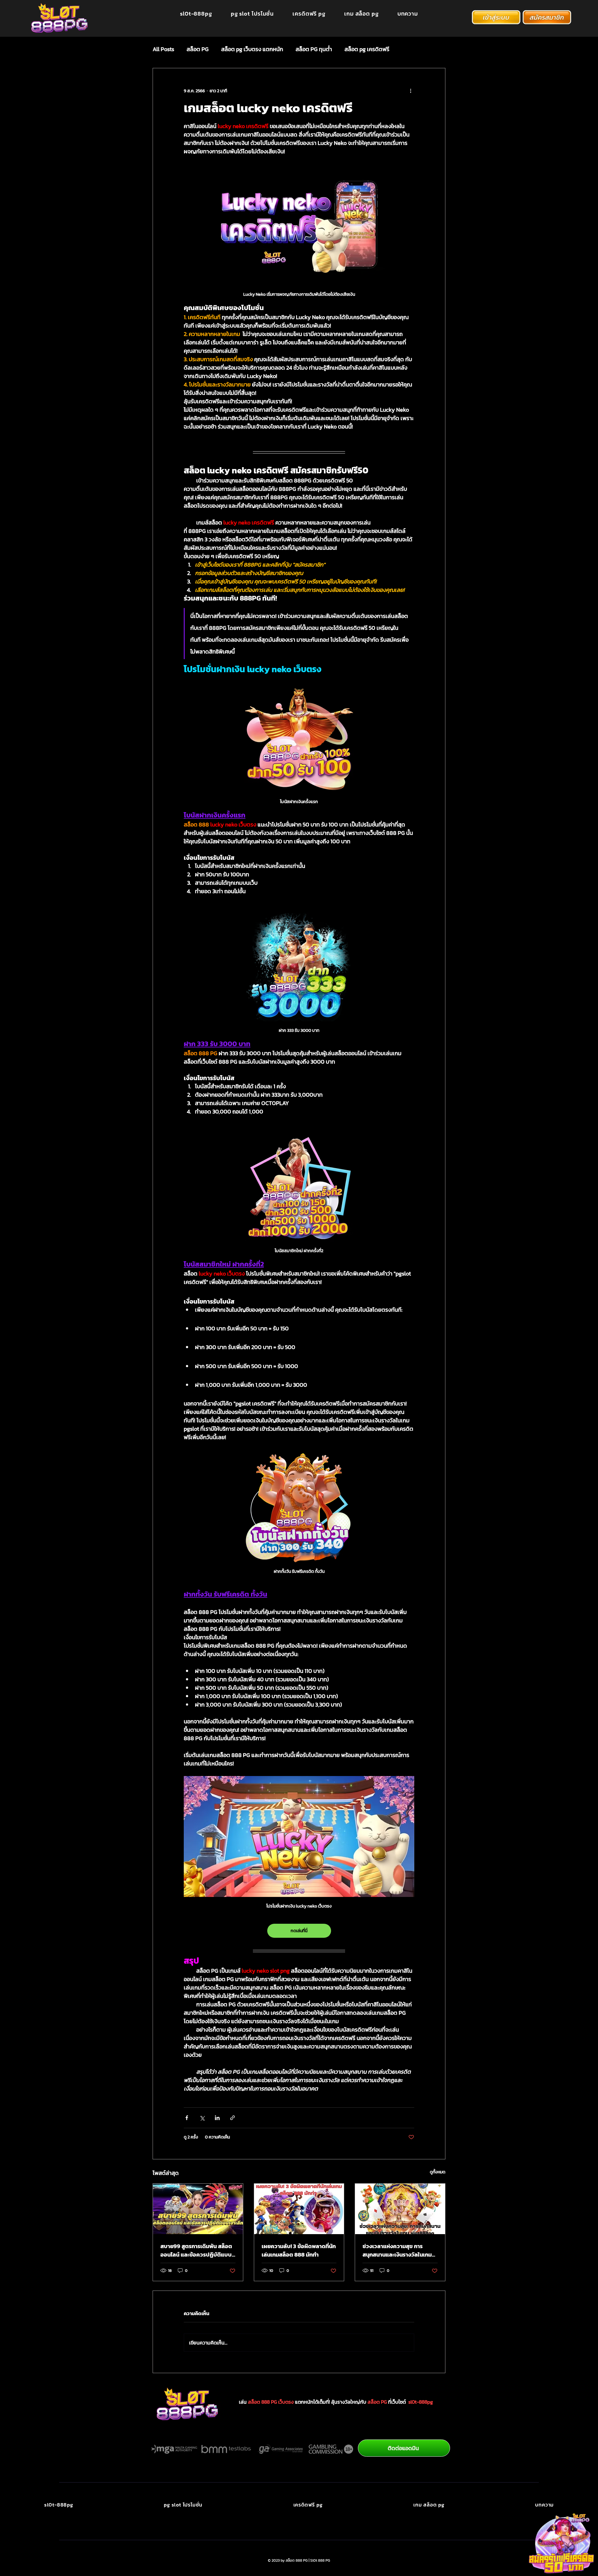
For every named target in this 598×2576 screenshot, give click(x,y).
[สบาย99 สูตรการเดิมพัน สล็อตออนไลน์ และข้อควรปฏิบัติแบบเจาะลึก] (198, 2209)
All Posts (163, 49)
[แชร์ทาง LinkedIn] (217, 2118)
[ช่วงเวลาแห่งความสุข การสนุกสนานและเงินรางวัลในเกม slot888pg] (400, 2209)
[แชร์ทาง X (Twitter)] (202, 2118)
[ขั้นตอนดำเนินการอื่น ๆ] (411, 91)
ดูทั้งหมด (438, 2172)
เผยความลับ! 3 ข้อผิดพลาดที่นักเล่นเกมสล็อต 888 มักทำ (299, 2250)
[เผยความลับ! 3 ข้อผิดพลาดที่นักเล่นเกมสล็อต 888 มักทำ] (299, 2209)
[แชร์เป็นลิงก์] (233, 2118)
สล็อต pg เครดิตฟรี (367, 49)
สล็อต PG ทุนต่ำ (314, 49)
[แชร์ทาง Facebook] (187, 2118)
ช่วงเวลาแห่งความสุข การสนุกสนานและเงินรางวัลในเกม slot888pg (397, 2250)
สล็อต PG (198, 49)
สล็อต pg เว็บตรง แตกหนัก (252, 49)
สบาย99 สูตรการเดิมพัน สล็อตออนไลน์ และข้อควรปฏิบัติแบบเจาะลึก (196, 2250)
